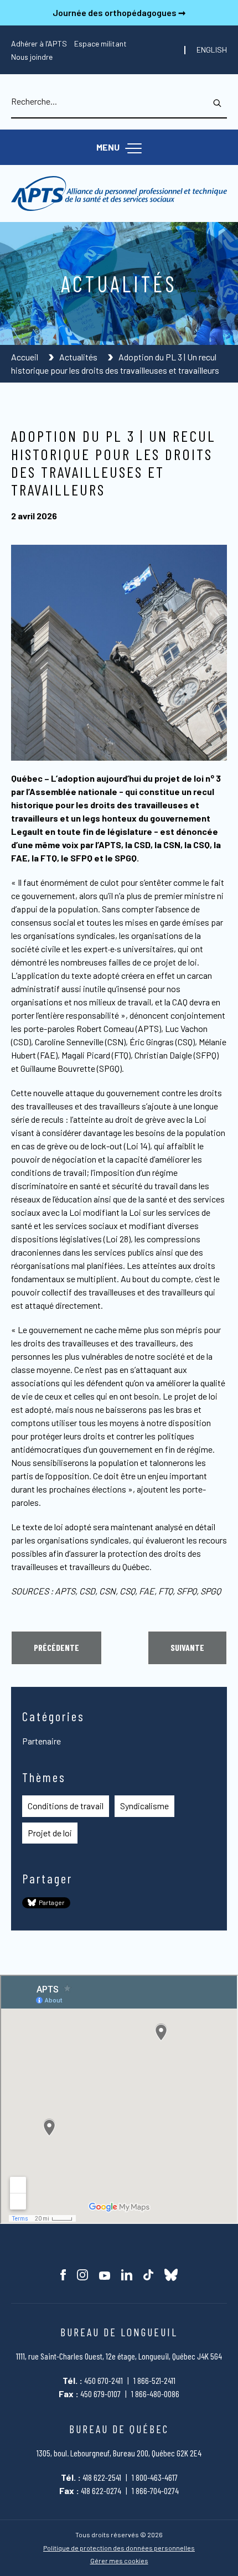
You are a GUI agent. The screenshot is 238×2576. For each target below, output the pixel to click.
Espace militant (100, 43)
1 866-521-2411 (154, 2380)
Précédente (56, 1647)
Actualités (79, 357)
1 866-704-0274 (155, 2490)
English (212, 50)
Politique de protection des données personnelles (119, 2548)
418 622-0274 (101, 2490)
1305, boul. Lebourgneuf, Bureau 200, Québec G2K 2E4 (119, 2453)
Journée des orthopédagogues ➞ (119, 12)
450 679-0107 (100, 2394)
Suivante (187, 1647)
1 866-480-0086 (155, 2394)
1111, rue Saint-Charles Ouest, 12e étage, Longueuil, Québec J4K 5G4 (119, 2356)
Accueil (25, 357)
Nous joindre (32, 57)
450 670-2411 (104, 2380)
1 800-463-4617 (155, 2477)
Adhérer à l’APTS (39, 43)
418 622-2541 (102, 2477)
